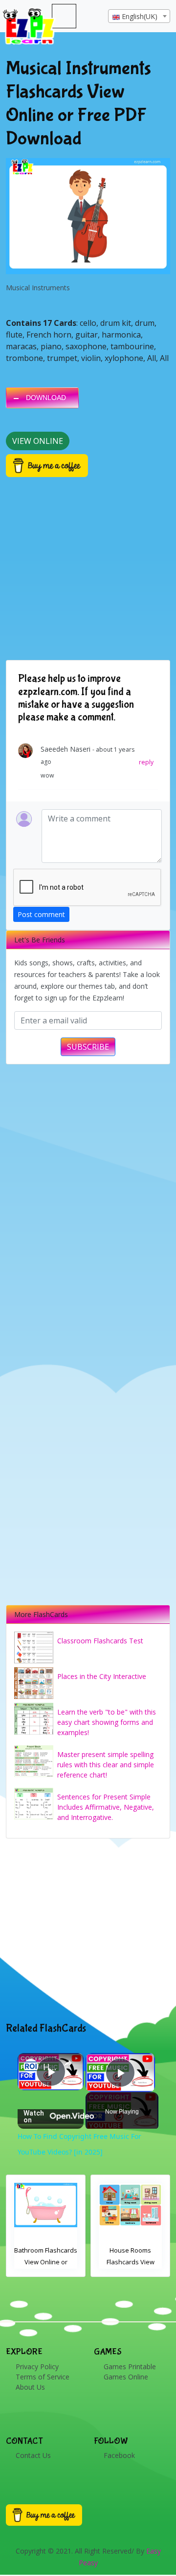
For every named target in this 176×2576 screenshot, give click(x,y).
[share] (68, 2063)
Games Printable (130, 2366)
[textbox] (139, 17)
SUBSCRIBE (88, 1047)
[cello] (88, 216)
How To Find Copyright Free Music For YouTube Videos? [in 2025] (51, 2067)
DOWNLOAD (46, 398)
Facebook (119, 2455)
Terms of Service (43, 2377)
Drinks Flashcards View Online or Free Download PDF (131, 2262)
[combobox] (139, 16)
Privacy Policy (37, 2366)
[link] (31, 2066)
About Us (30, 2387)
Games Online (126, 2377)
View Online (38, 441)
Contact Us (33, 2455)
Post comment (41, 914)
